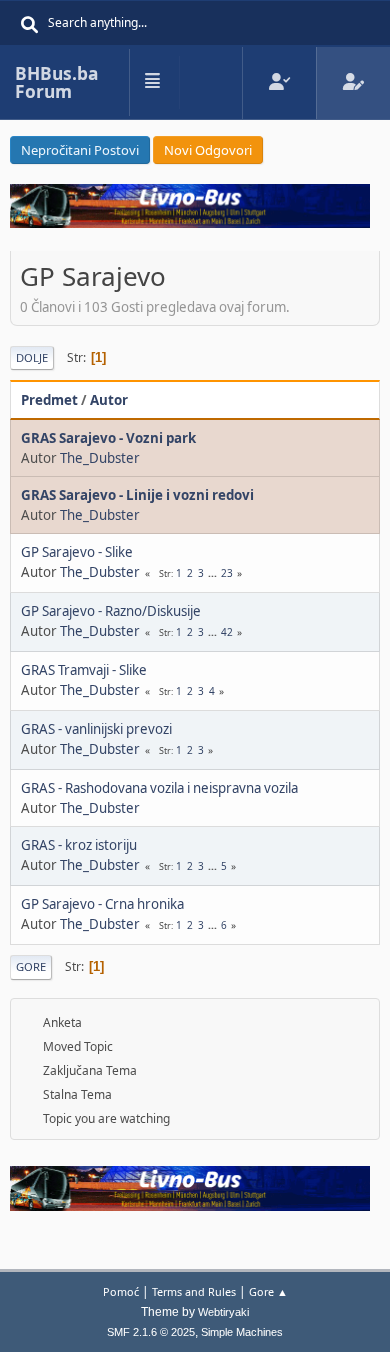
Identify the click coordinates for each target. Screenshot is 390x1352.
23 (227, 573)
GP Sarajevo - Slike (77, 552)
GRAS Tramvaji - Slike (84, 670)
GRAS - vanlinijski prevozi (96, 729)
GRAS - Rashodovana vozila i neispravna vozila (159, 788)
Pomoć (121, 1291)
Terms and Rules (194, 1291)
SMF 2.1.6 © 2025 (151, 1332)
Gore (31, 966)
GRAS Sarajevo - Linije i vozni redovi (137, 495)
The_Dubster (100, 458)
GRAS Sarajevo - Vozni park (108, 438)
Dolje (32, 357)
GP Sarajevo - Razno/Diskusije (111, 611)
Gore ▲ (268, 1291)
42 (227, 632)
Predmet (49, 400)
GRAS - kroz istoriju (79, 845)
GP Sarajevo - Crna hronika (102, 904)
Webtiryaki (223, 1312)
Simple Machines (242, 1332)
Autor (109, 400)
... (214, 573)
